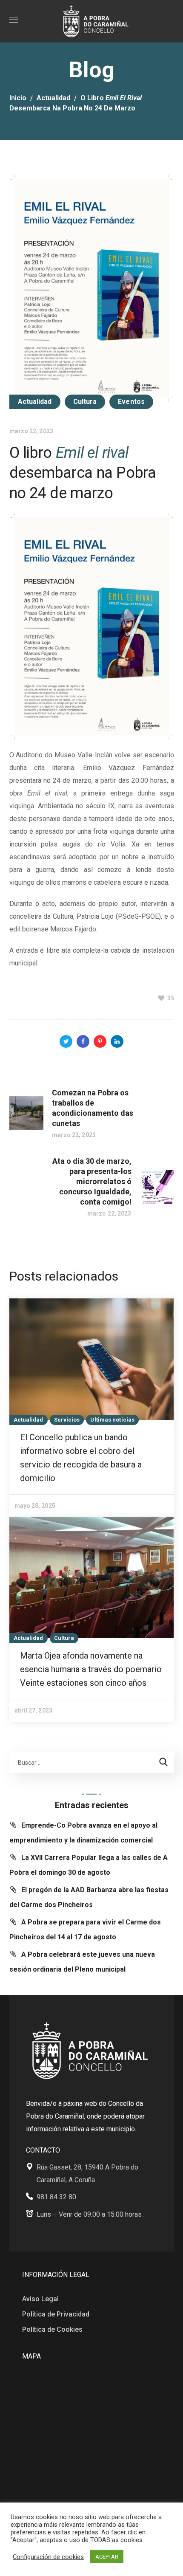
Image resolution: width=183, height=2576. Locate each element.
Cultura (85, 402)
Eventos (131, 402)
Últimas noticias (112, 1420)
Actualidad (53, 98)
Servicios (67, 1420)
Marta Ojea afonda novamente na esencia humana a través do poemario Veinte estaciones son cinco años (91, 1669)
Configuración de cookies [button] (48, 2557)
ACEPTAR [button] (107, 2557)
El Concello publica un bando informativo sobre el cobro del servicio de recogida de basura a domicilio (81, 1458)
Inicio (18, 98)
